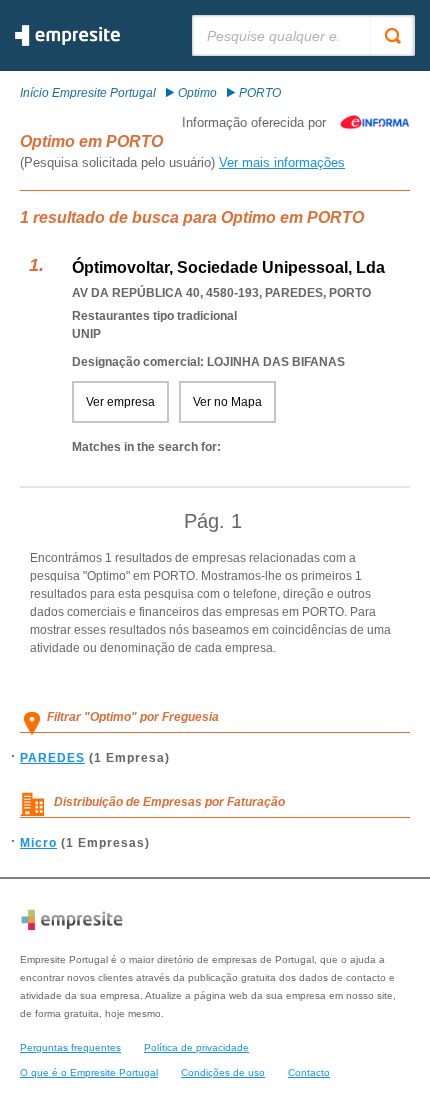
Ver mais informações (282, 162)
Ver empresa (120, 402)
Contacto (309, 1072)
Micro (38, 843)
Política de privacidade (196, 1047)
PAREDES (52, 758)
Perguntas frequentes (70, 1047)
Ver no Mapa (227, 402)
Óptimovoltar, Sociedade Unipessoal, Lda (228, 267)
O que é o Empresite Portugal (89, 1072)
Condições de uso (223, 1072)
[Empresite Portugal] (67, 42)
